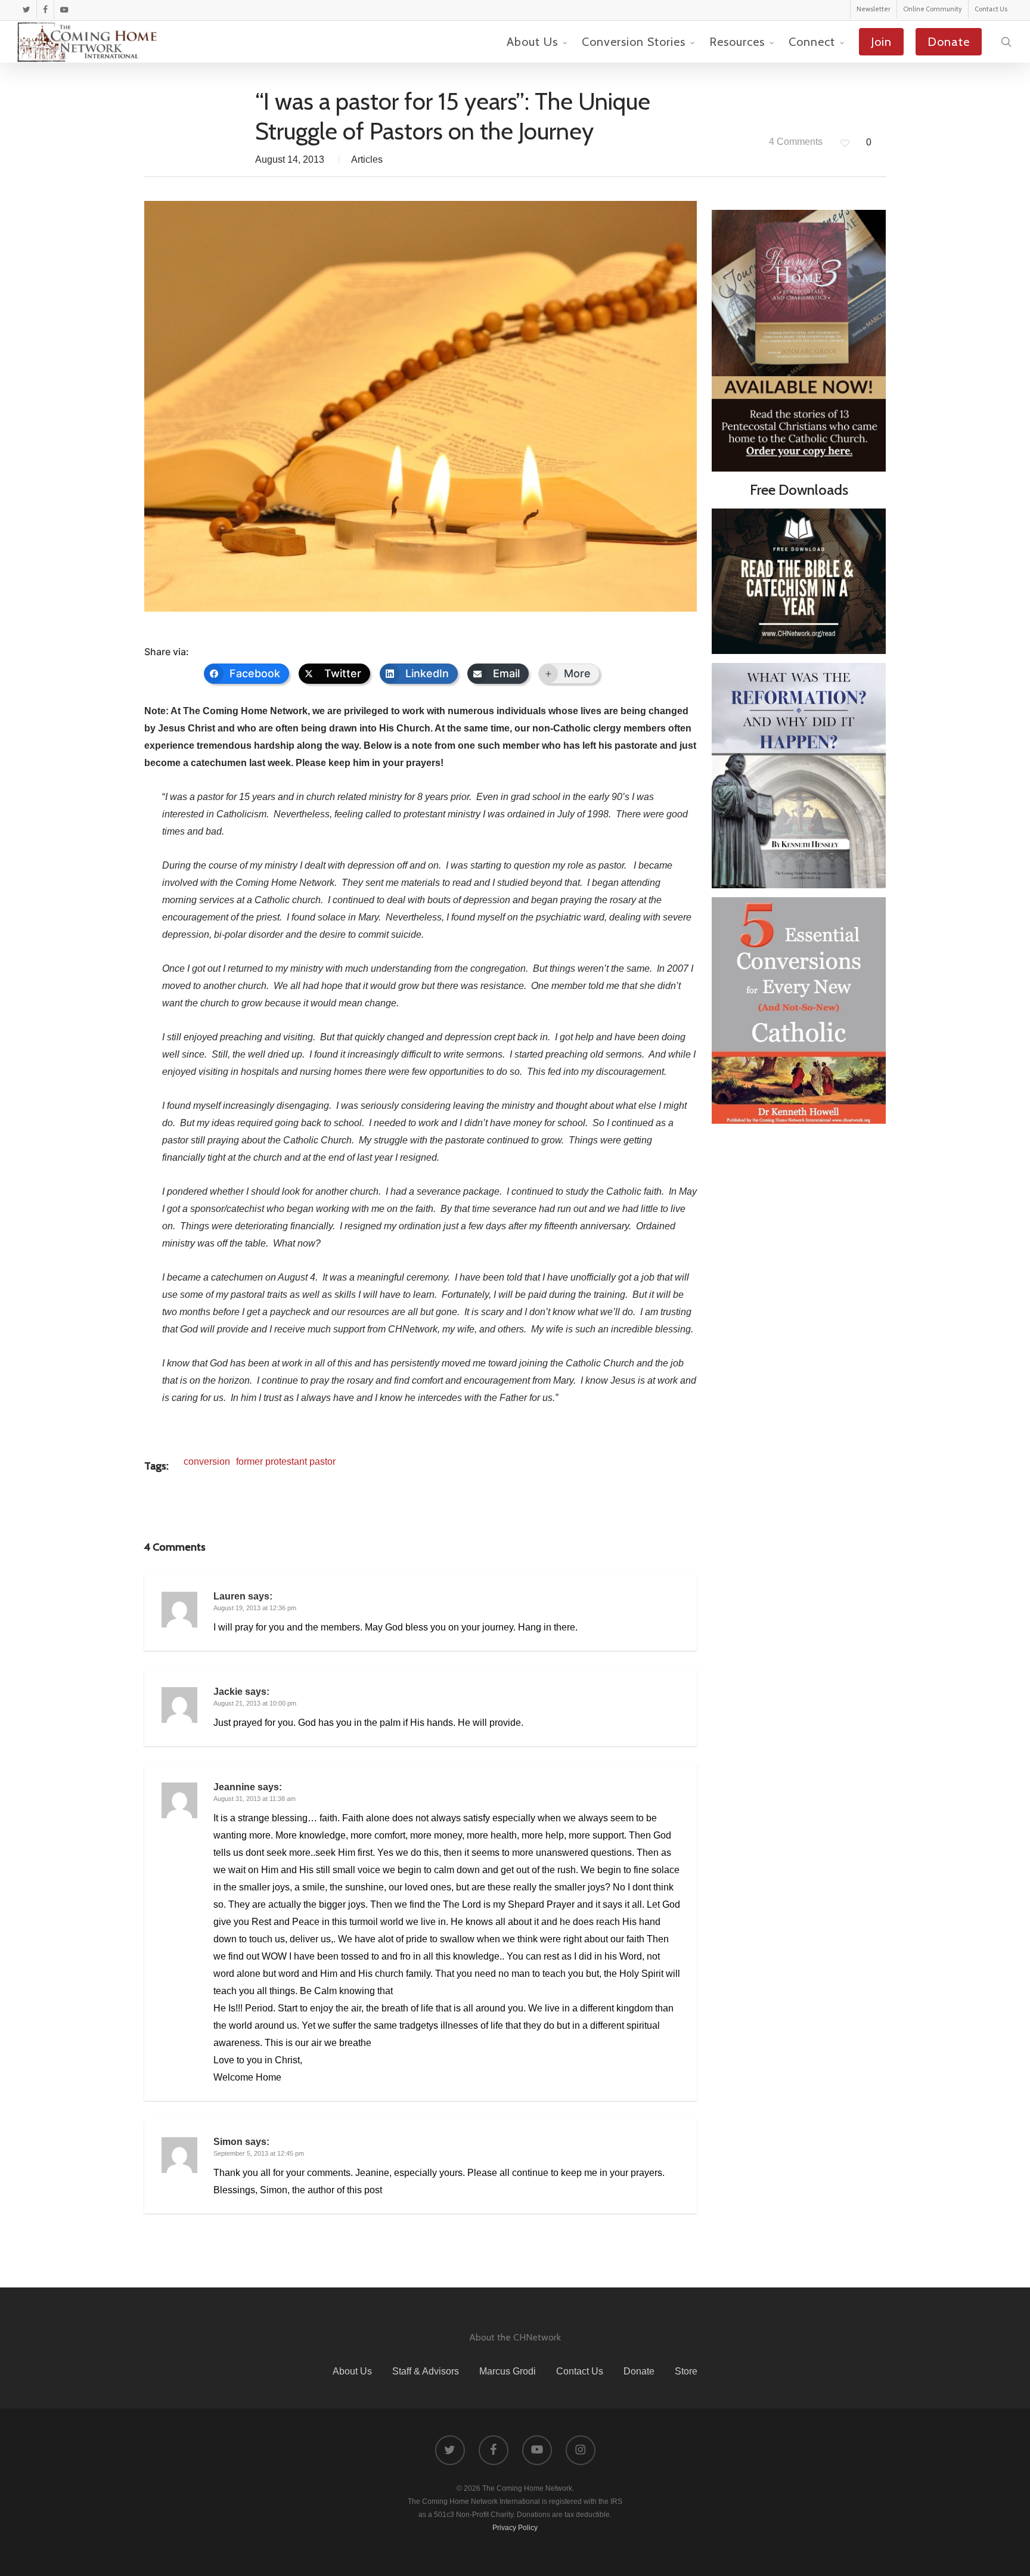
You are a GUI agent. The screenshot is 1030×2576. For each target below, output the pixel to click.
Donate (639, 2371)
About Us (352, 2371)
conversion (207, 1461)
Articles (367, 159)
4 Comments (795, 142)
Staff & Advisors (426, 2371)
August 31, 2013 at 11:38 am (255, 1799)
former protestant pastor (286, 1461)
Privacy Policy (515, 2528)
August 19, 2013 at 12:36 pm (255, 1608)
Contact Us (580, 2371)
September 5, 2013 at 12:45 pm (259, 2153)
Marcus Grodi (508, 2371)
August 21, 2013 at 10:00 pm (255, 1703)
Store (686, 2371)
